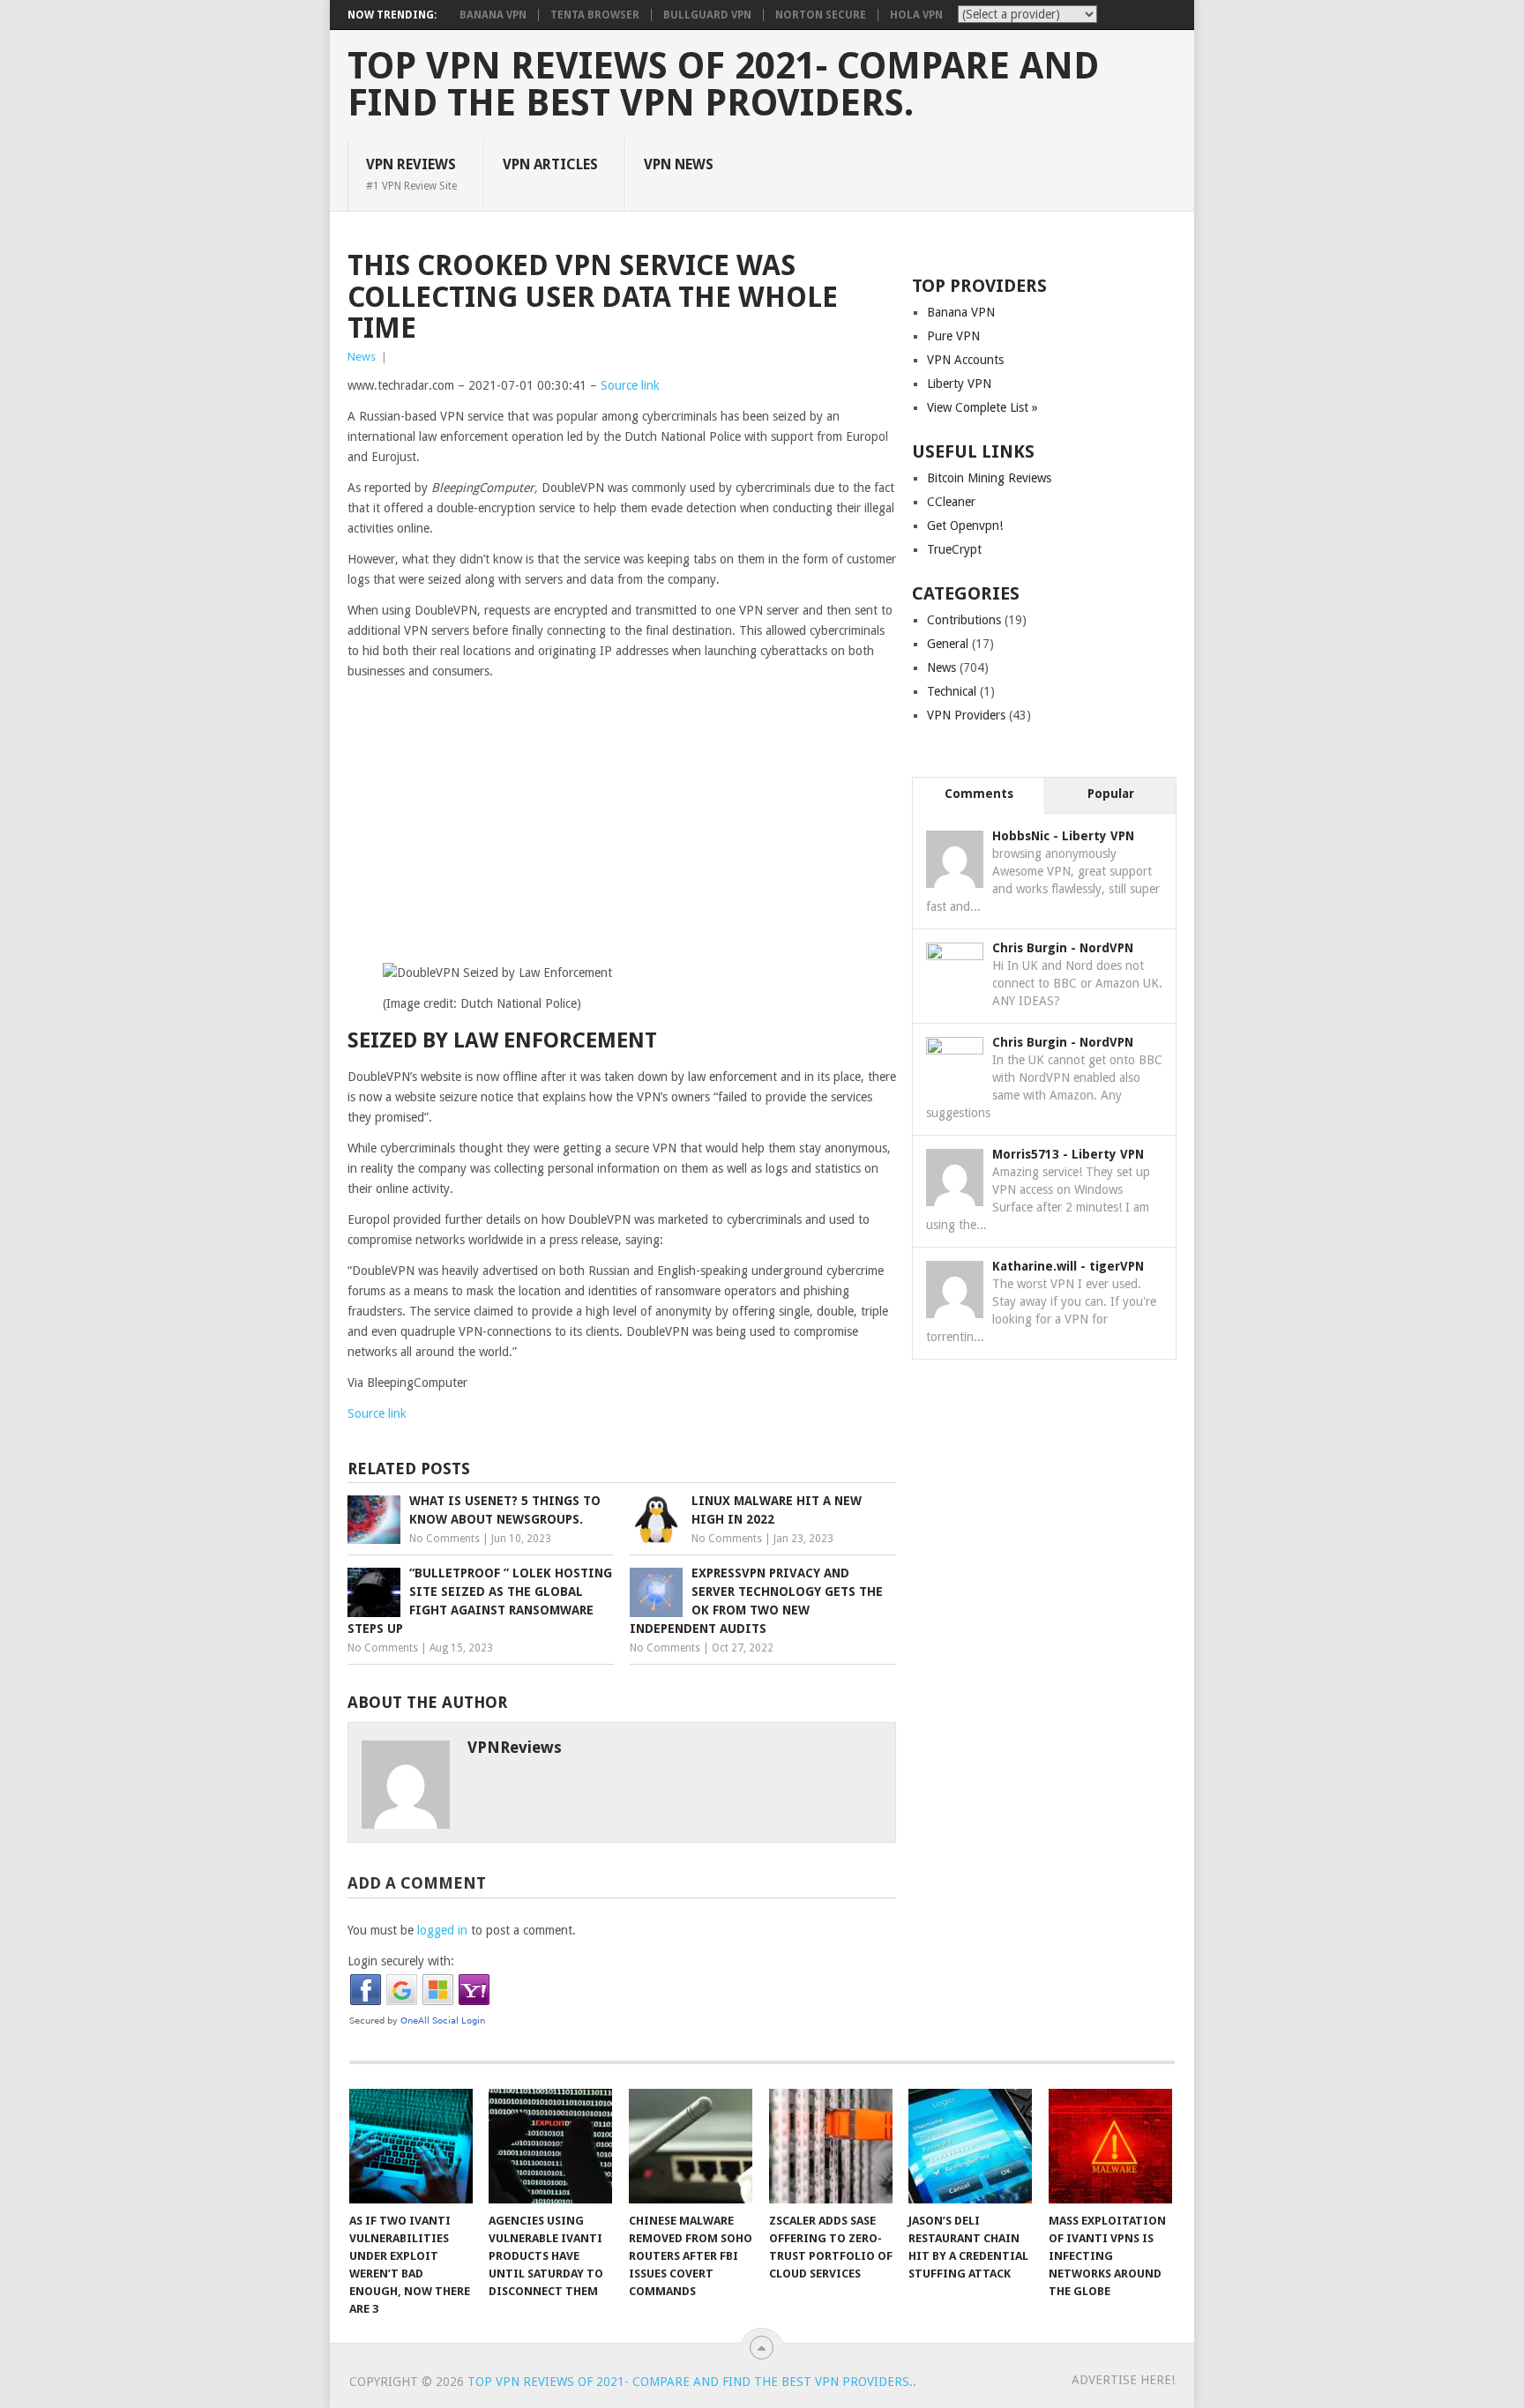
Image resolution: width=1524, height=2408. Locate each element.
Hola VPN (916, 15)
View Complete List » (982, 407)
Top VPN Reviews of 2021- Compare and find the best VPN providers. (723, 85)
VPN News (679, 164)
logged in (442, 1930)
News (362, 357)
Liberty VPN (959, 384)
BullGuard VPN (707, 15)
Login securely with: (401, 1961)
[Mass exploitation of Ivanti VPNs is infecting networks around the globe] (1110, 2146)
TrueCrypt (954, 549)
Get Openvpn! (965, 526)
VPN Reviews (411, 174)
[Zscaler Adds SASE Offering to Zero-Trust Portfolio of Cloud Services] (831, 2146)
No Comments (444, 1539)
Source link (630, 385)
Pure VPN (953, 336)
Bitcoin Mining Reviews (989, 478)
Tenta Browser (595, 15)
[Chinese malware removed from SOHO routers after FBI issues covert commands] (691, 2146)
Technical (952, 691)
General (948, 644)
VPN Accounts (965, 360)
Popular (1111, 794)
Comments (979, 794)
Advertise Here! (1123, 2380)
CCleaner (951, 502)
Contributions (964, 620)
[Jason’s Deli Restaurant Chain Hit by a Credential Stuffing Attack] (970, 2146)
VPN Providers (966, 715)
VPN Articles (550, 164)
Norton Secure (821, 15)
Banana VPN (493, 15)
